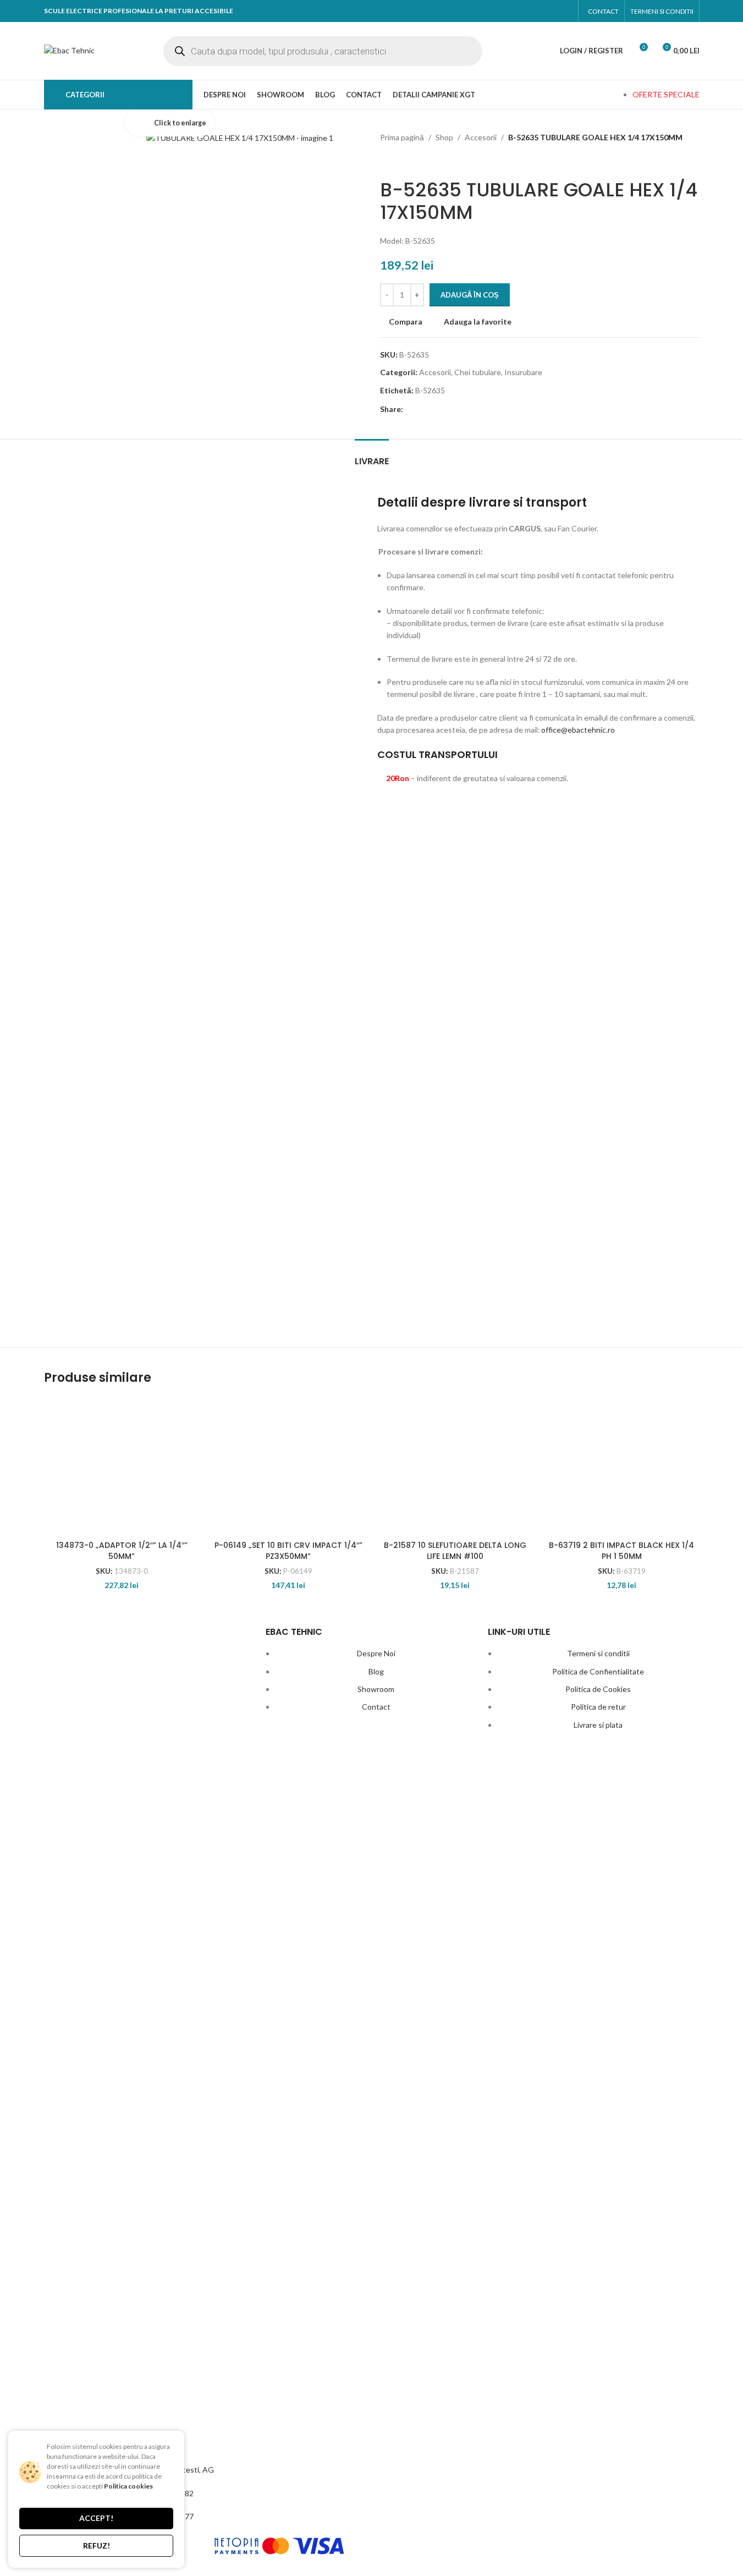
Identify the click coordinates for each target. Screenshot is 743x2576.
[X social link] (432, 410)
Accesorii (481, 137)
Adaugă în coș (470, 295)
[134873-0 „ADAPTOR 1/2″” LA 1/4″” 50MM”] (122, 1466)
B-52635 (430, 390)
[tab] (372, 456)
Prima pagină (402, 137)
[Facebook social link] (541, 11)
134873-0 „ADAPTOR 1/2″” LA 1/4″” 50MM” (122, 1551)
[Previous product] (387, 161)
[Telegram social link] (490, 410)
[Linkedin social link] (470, 410)
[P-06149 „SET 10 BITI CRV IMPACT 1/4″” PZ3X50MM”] (288, 1466)
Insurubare (523, 372)
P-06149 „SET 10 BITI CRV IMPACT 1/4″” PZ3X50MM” (288, 1551)
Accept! (96, 2518)
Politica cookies (128, 2486)
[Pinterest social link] (451, 410)
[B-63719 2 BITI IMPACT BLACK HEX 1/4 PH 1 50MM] (622, 1466)
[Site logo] (69, 50)
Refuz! (97, 2545)
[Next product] (413, 161)
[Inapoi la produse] (400, 161)
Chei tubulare (478, 372)
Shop (444, 137)
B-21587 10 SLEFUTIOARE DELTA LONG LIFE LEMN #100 (455, 1551)
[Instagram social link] (562, 11)
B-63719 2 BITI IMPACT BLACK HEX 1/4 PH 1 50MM (621, 1551)
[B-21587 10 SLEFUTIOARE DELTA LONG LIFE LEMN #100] (455, 1466)
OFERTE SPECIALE (666, 94)
